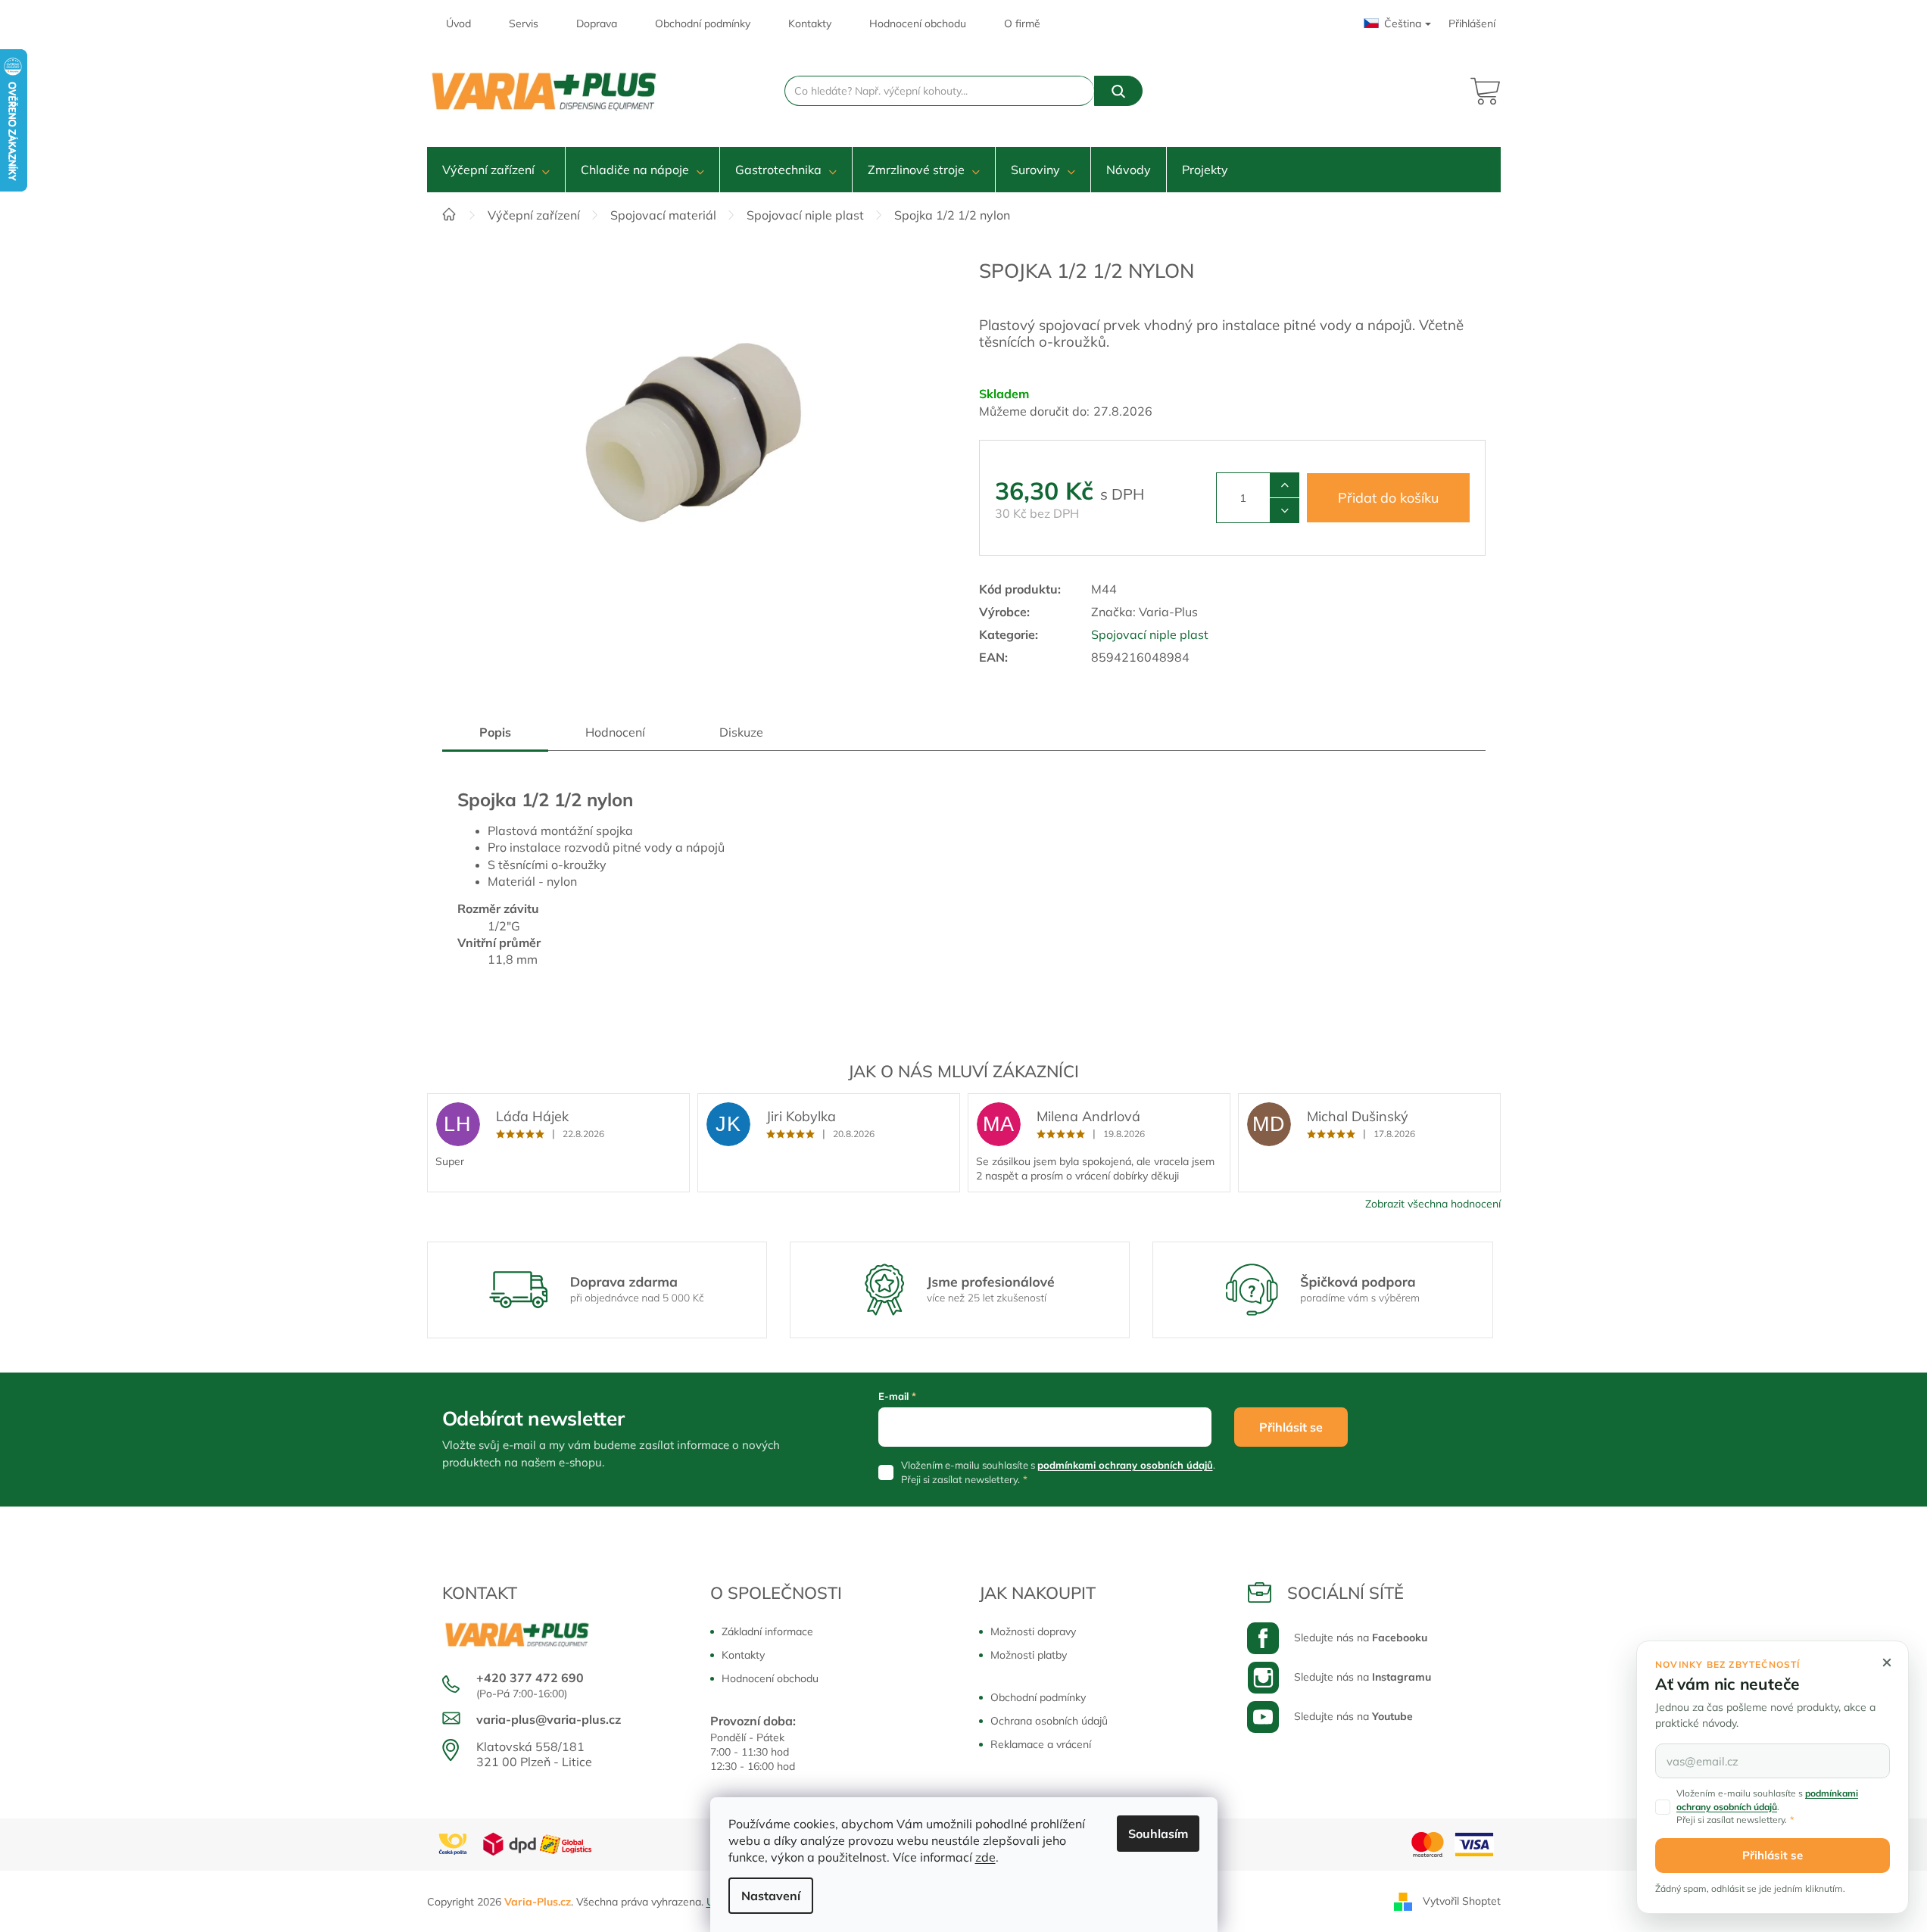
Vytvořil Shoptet (1462, 1900)
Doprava (597, 23)
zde (985, 1857)
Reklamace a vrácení (1041, 1744)
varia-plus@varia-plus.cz (549, 1719)
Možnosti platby (1029, 1655)
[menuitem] (496, 170)
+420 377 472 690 (530, 1678)
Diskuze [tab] (741, 732)
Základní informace (767, 1631)
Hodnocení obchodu (918, 23)
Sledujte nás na (1361, 1638)
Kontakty (810, 23)
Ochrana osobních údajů (1049, 1721)
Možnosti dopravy (1033, 1631)
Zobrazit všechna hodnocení (1433, 1204)
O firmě (1022, 23)
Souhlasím (1158, 1834)
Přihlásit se (1291, 1427)
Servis (524, 23)
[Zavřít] (1887, 1662)
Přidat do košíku (1388, 498)
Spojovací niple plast (1150, 634)
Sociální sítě (1345, 1593)
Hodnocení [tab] (615, 732)
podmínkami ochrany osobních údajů (1125, 1465)
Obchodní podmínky (703, 23)
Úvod (458, 23)
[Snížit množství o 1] (1285, 510)
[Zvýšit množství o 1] (1285, 485)
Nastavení (771, 1896)
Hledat (1118, 91)
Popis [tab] (495, 732)
